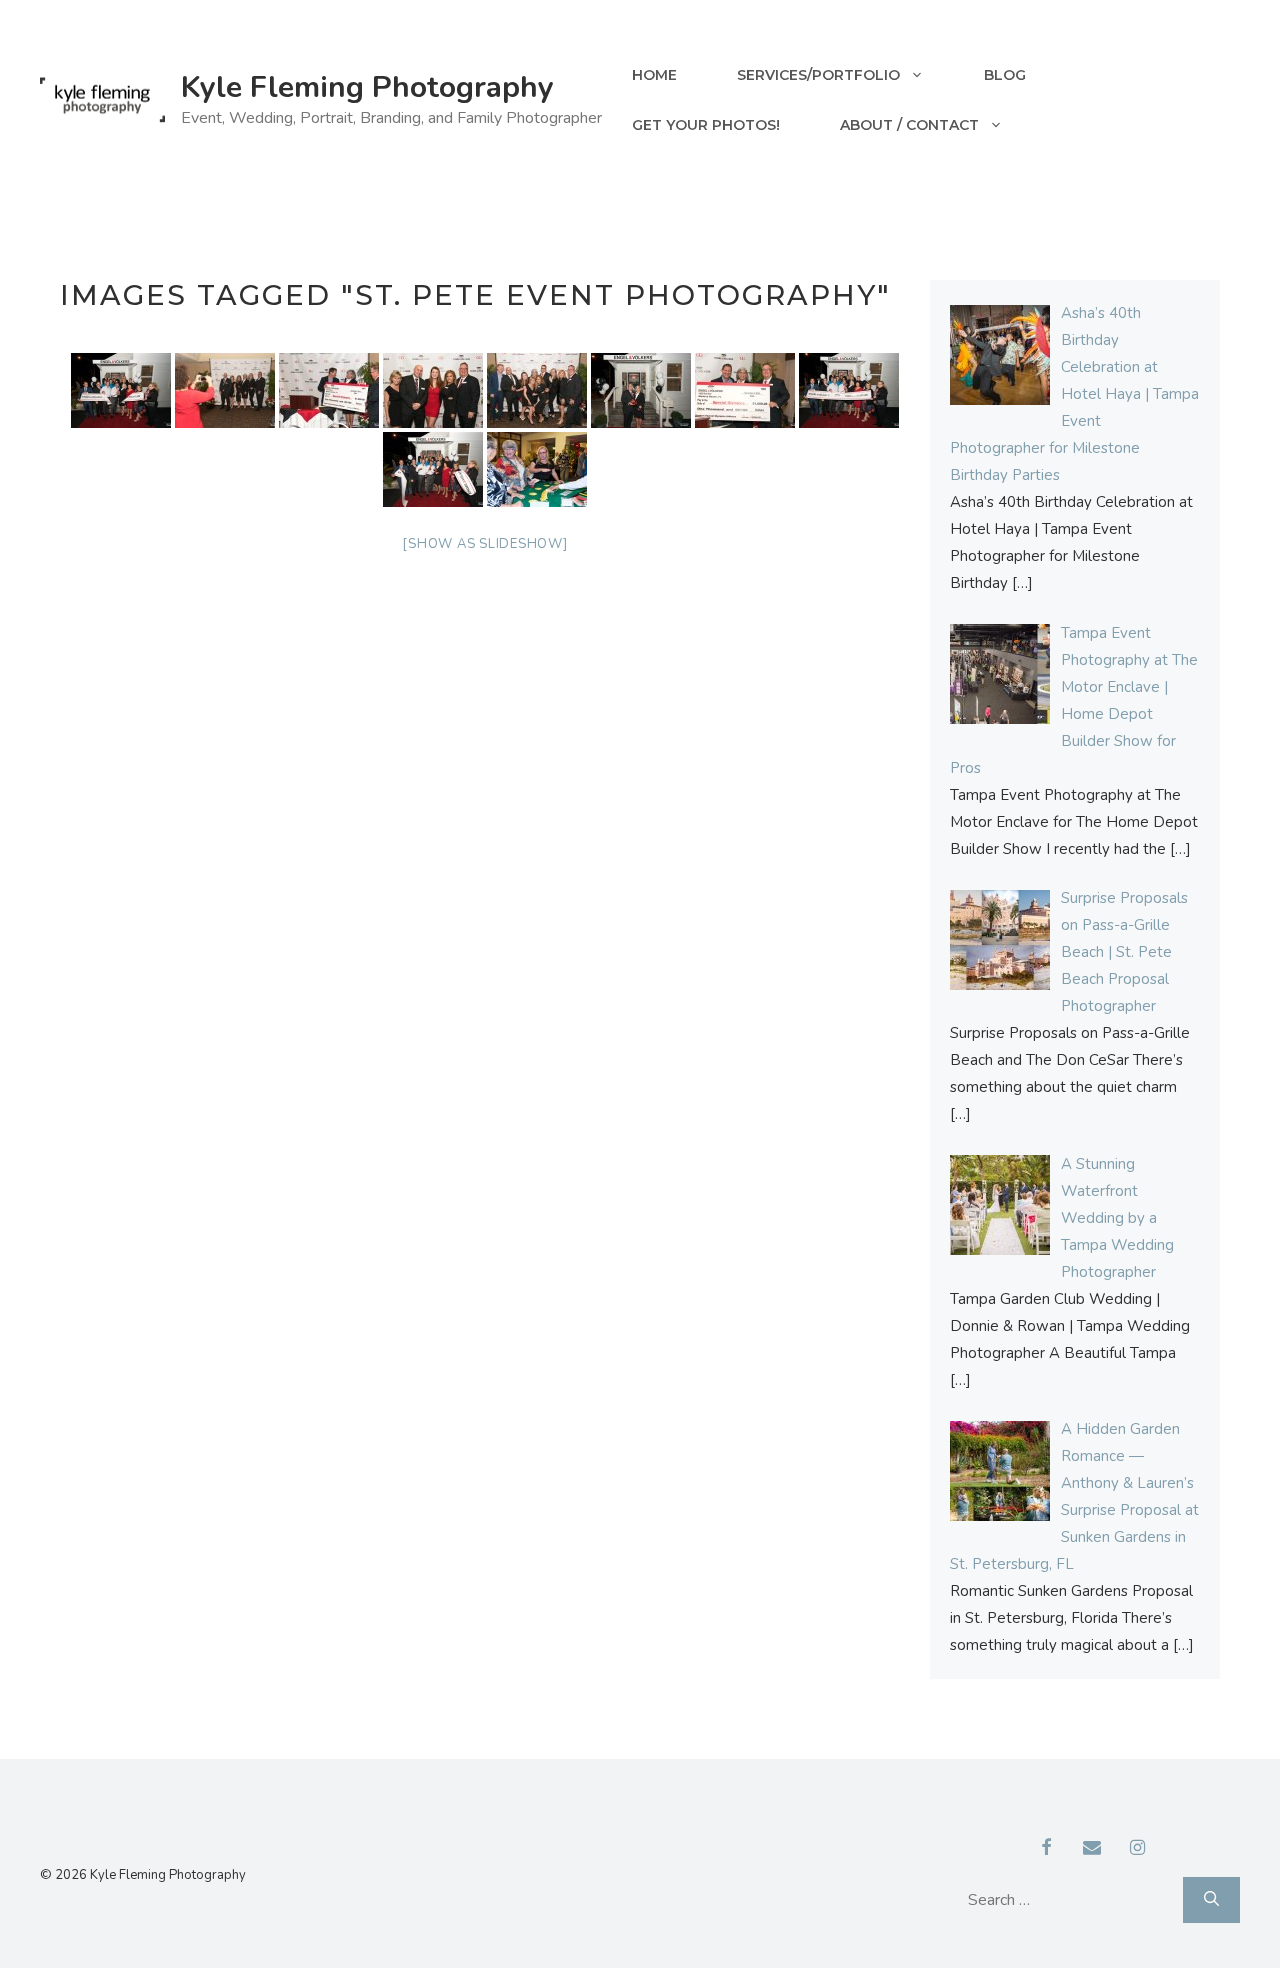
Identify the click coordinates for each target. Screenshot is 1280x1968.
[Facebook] (1047, 1849)
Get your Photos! (706, 125)
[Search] (1211, 1900)
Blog (1005, 75)
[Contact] (1092, 1849)
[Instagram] (1138, 1849)
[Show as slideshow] (484, 544)
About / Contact (909, 125)
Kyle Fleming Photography (367, 87)
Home (654, 75)
